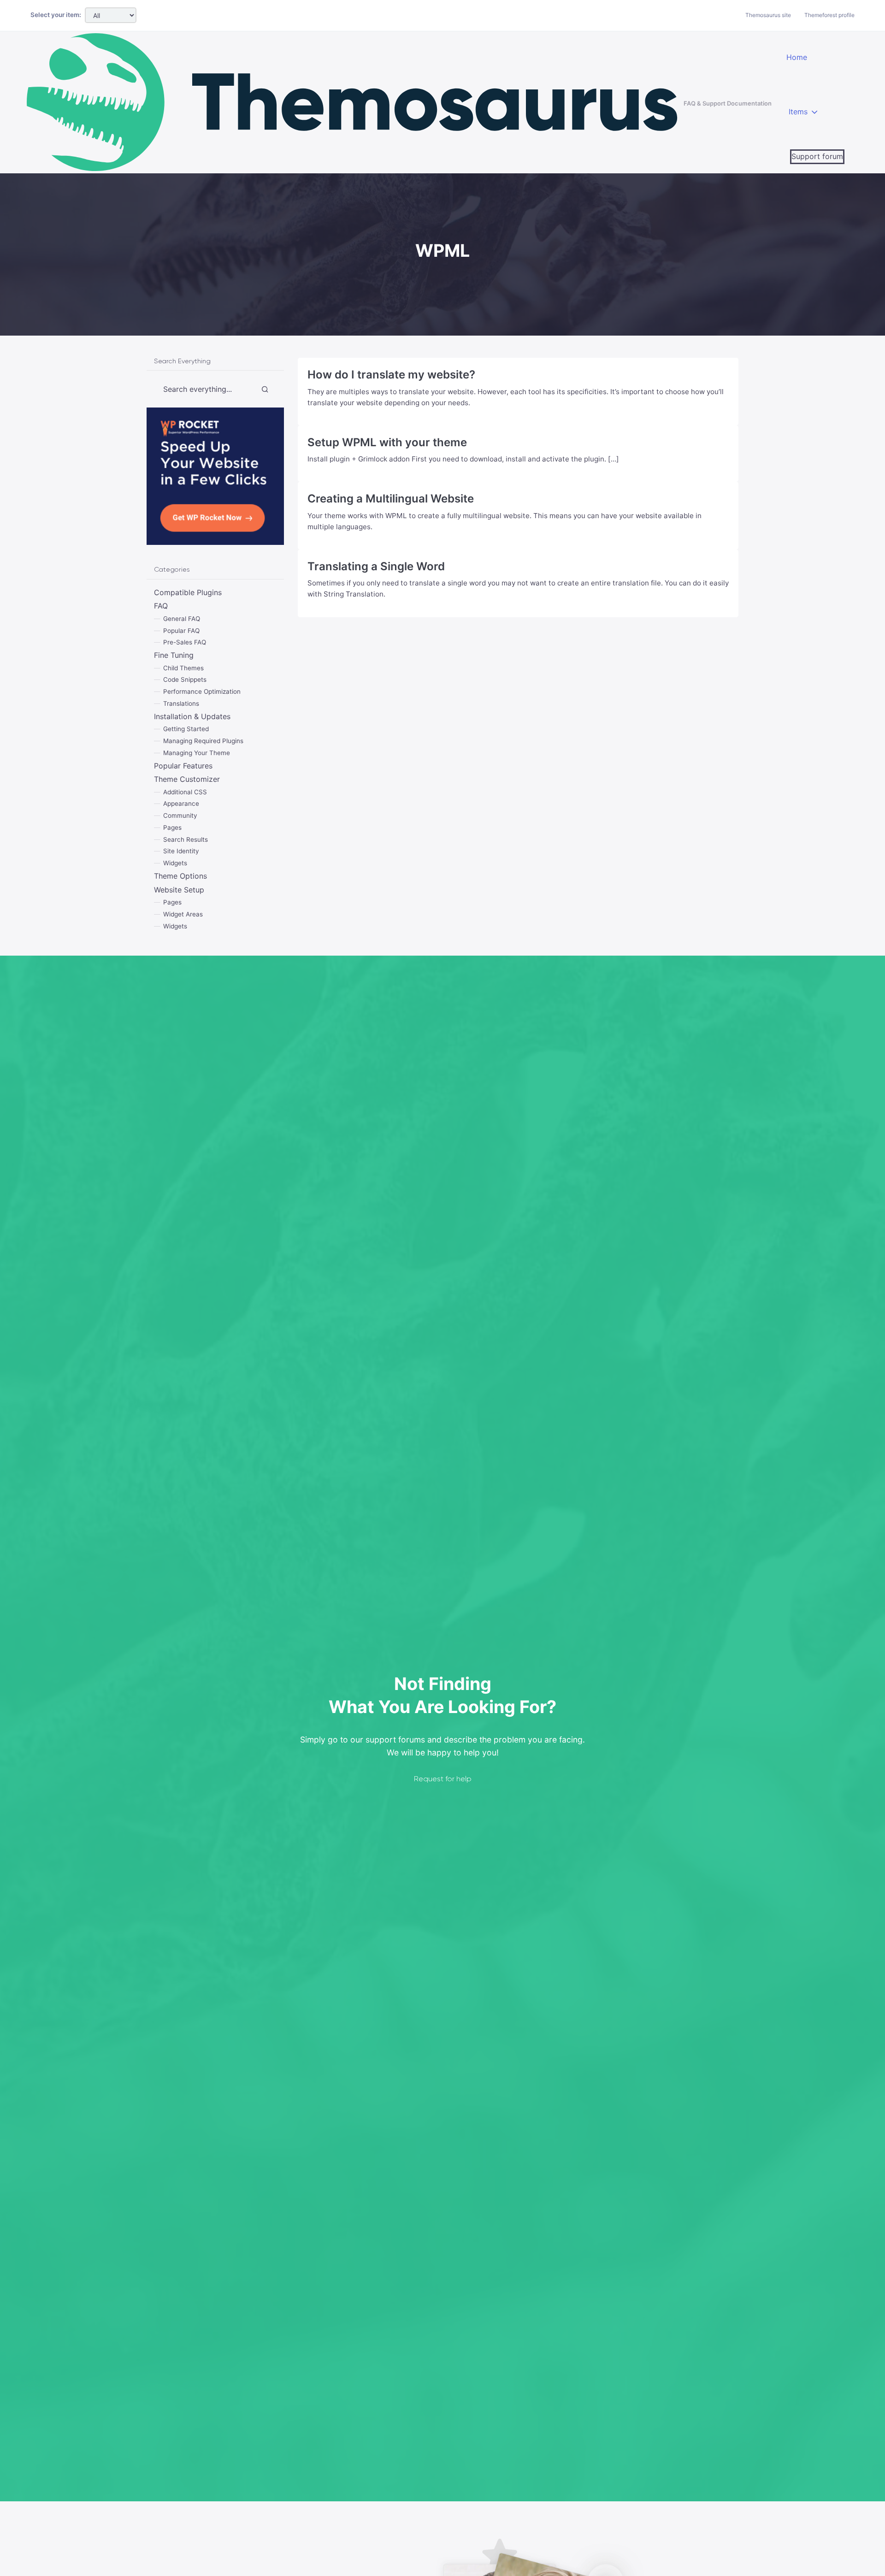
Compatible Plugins (188, 592)
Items (798, 112)
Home (797, 57)
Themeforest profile (829, 15)
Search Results (186, 839)
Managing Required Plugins (203, 741)
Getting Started (186, 729)
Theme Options (180, 876)
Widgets (175, 863)
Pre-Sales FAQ (185, 643)
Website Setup (179, 890)
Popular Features (183, 766)
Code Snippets (185, 680)
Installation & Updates (192, 716)
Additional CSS (185, 792)
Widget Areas (183, 914)
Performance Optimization (202, 692)
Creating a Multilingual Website (391, 499)
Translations (181, 703)
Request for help (443, 1779)
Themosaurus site (768, 15)
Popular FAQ (181, 631)
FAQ (161, 606)
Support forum (817, 156)
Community (180, 816)
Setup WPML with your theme (387, 442)
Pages (172, 827)
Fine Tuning (174, 656)
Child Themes (183, 668)
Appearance (181, 804)
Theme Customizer (187, 780)
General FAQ (182, 619)
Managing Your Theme (197, 753)
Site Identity (181, 851)
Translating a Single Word (376, 566)
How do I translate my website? (391, 375)
